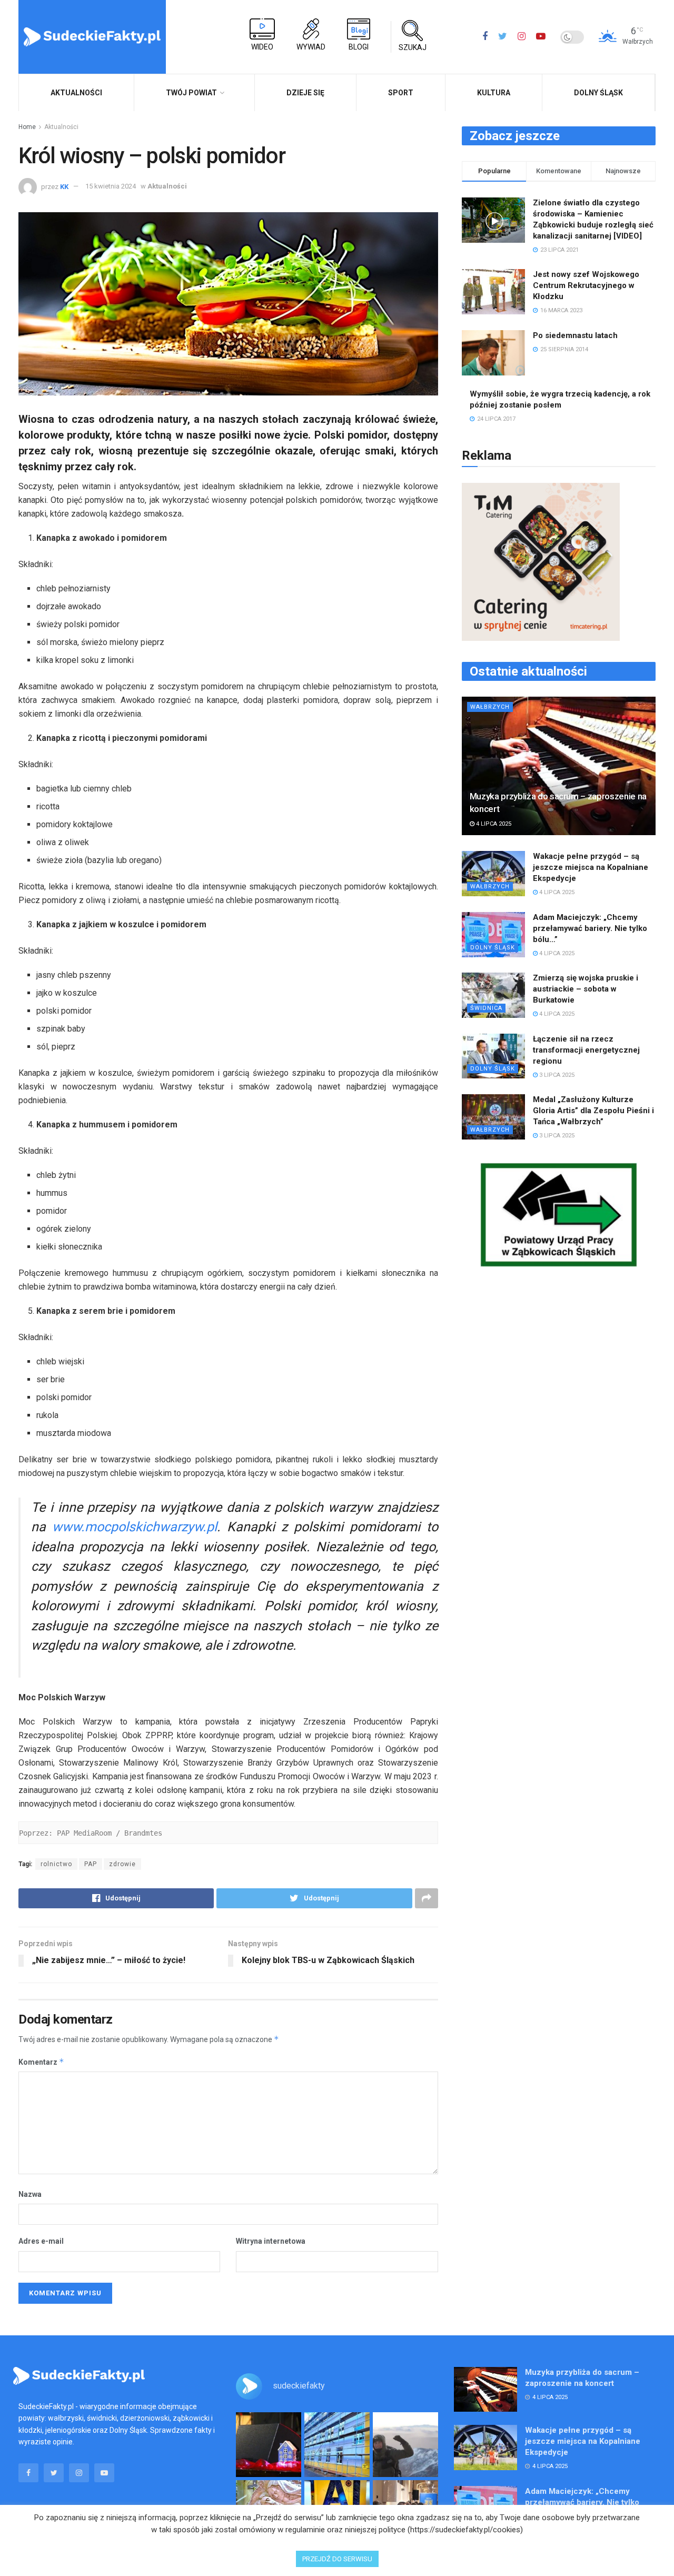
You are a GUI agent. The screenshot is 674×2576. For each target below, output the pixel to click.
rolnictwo (56, 1864)
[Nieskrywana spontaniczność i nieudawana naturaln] (269, 2445)
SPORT (401, 93)
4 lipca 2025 (493, 824)
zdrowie (122, 1864)
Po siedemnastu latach (575, 335)
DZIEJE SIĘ (305, 93)
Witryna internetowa (271, 2241)
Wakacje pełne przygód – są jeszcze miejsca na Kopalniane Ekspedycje (591, 867)
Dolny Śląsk (598, 93)
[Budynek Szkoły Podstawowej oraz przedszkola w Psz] (337, 2445)
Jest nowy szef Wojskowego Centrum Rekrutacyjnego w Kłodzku (586, 285)
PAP (91, 1864)
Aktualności (61, 127)
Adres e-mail (41, 2241)
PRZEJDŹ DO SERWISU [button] (337, 2559)
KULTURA (494, 93)
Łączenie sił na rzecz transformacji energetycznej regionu (586, 1050)
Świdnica (486, 1008)
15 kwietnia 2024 (111, 186)
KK (64, 186)
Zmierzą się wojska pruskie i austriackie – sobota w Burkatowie (586, 989)
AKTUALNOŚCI (76, 93)
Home (27, 127)
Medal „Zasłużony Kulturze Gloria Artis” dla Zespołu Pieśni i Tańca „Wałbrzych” (593, 1111)
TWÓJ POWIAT (191, 93)
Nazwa (30, 2194)
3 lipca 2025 (556, 1075)
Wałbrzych (490, 707)
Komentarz (41, 2062)
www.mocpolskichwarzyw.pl (135, 1527)
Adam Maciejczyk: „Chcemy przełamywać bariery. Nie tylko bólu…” (590, 928)
